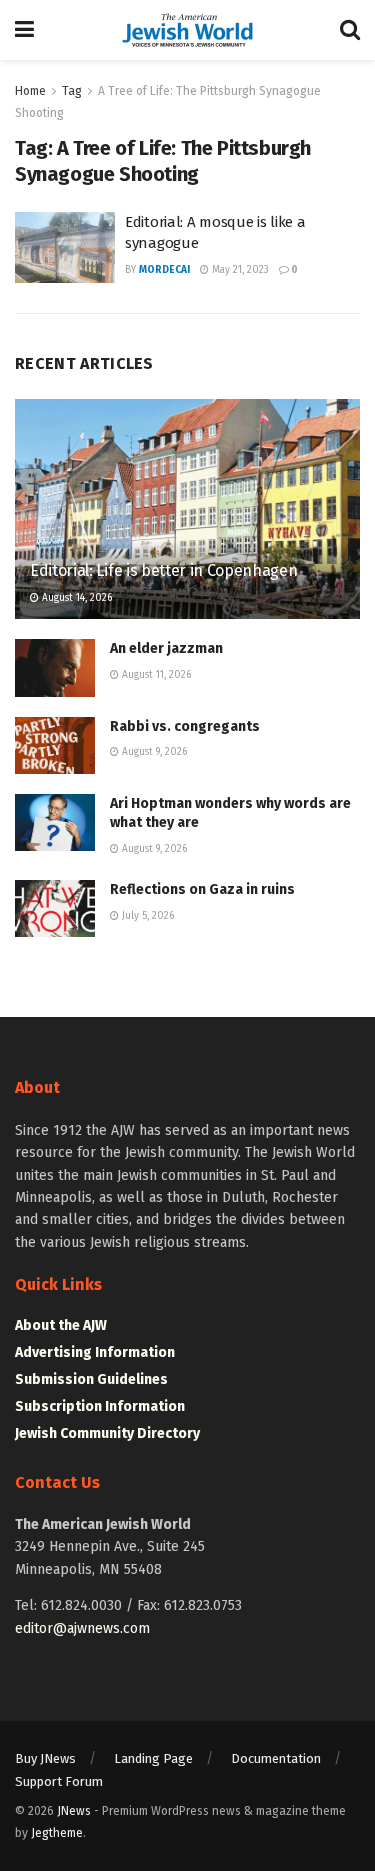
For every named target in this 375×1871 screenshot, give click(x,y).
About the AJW (61, 1325)
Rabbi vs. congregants (185, 726)
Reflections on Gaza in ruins (202, 889)
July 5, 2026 (146, 916)
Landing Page (153, 1758)
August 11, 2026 (155, 675)
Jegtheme (57, 1833)
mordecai (164, 270)
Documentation (276, 1758)
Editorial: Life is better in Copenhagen (164, 570)
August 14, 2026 (75, 598)
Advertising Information (95, 1352)
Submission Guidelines (91, 1379)
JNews (74, 1811)
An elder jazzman (166, 648)
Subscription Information (100, 1406)
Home (30, 91)
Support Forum (59, 1781)
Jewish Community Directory (107, 1433)
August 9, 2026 (153, 752)
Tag (72, 91)
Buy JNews (45, 1758)
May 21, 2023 (239, 270)
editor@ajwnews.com (82, 1628)
